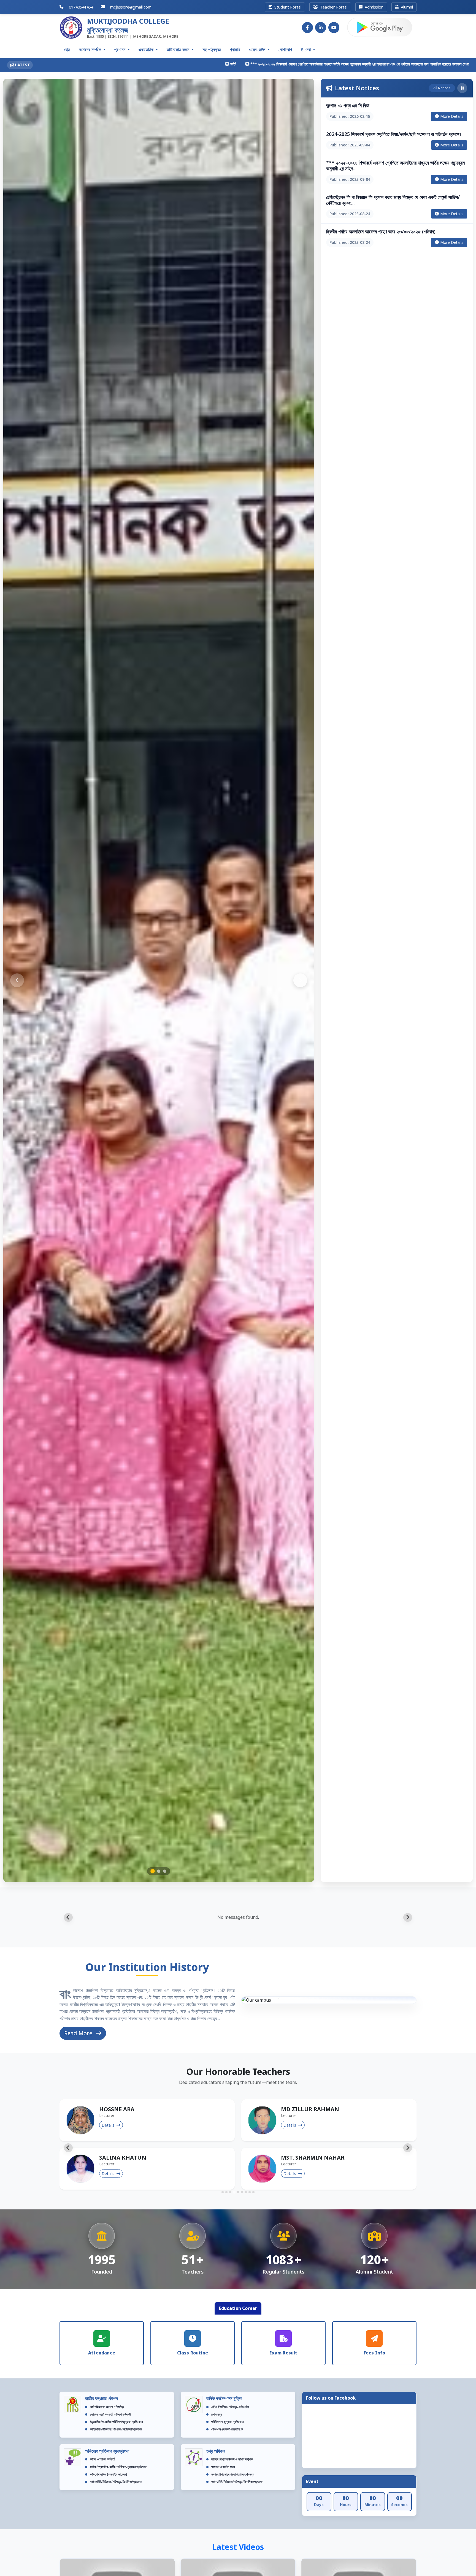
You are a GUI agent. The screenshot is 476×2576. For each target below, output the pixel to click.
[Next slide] (408, 1917)
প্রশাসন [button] (120, 50)
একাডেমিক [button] (147, 50)
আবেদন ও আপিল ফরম (223, 2467)
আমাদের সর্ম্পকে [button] (90, 50)
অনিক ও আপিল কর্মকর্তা (102, 2459)
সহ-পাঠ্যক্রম (212, 50)
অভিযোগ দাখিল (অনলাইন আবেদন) (109, 2474)
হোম (67, 50)
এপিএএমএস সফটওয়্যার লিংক (227, 2429)
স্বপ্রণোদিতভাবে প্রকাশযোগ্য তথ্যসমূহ (233, 2474)
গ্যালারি (235, 50)
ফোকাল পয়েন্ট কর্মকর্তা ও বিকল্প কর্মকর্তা (110, 2414)
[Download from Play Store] (380, 28)
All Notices (442, 88)
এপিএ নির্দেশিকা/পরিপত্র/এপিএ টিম (230, 2407)
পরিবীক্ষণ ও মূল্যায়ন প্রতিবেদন (227, 2422)
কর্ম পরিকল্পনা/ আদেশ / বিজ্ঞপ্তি (107, 2407)
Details (109, 2125)
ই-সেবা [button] (306, 50)
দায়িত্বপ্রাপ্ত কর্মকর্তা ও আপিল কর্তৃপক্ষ (232, 2459)
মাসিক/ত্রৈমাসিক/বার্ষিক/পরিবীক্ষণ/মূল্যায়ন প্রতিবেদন (119, 2467)
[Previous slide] (68, 1917)
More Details (452, 116)
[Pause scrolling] (462, 88)
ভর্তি (87, 64)
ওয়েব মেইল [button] (258, 50)
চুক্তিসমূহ (217, 2414)
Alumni (406, 7)
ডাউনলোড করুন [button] (178, 50)
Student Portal (287, 7)
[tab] (223, 2192)
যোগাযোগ (285, 50)
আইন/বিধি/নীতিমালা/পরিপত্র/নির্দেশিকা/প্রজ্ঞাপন (116, 2429)
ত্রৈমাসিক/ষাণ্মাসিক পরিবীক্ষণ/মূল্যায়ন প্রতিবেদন (116, 2422)
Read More (79, 2033)
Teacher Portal (333, 7)
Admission (374, 7)
